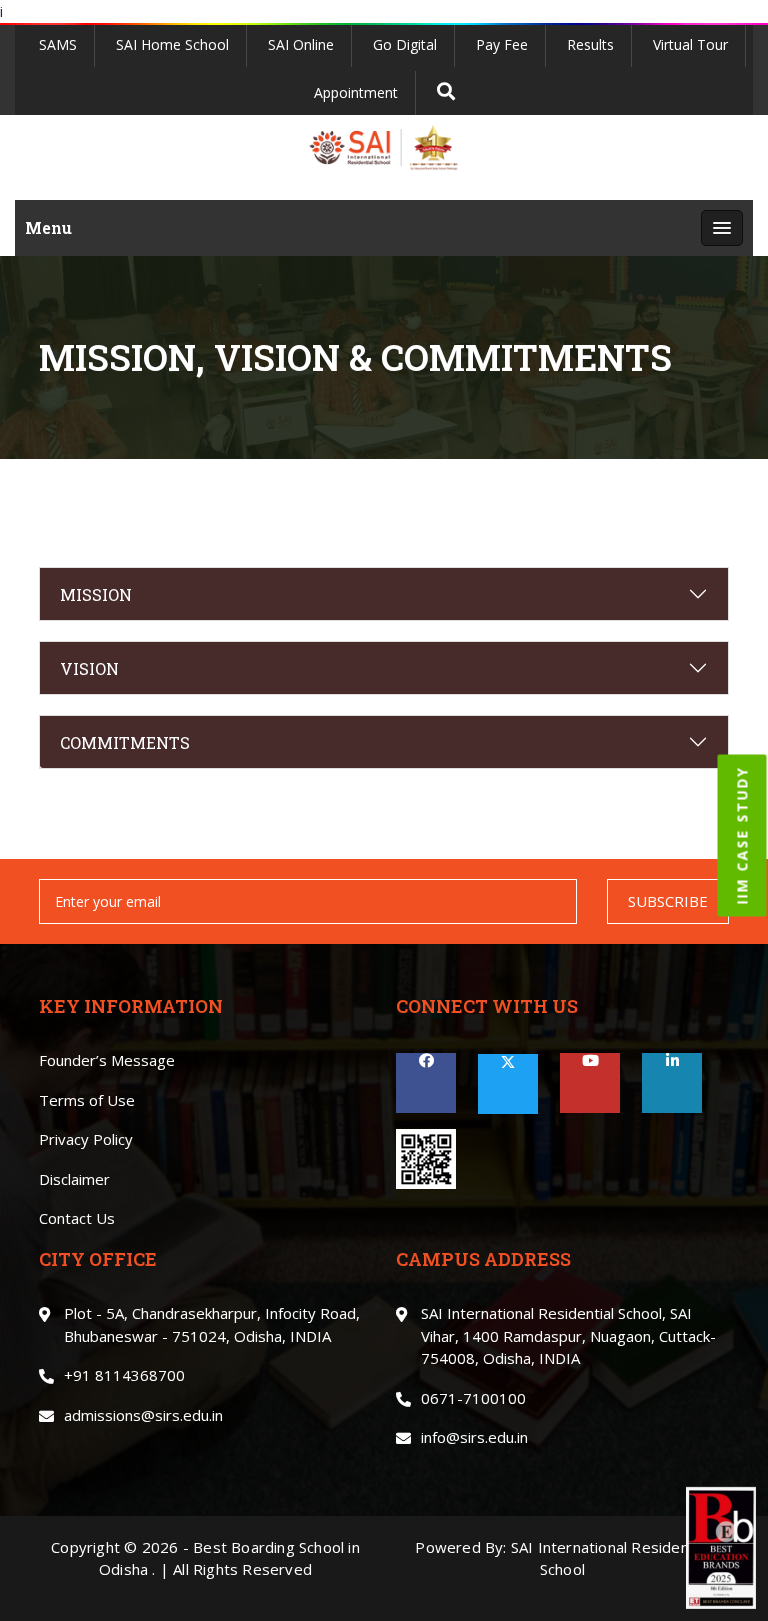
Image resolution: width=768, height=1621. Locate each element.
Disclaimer (74, 1179)
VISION (89, 668)
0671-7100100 (473, 1398)
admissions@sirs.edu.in (143, 1415)
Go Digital (405, 44)
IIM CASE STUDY (742, 835)
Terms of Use (87, 1100)
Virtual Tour (690, 44)
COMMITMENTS (125, 742)
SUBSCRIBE (668, 901)
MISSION (96, 594)
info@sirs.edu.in (474, 1437)
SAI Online (301, 44)
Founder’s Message (107, 1060)
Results (590, 44)
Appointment (356, 92)
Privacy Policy (86, 1139)
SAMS (58, 44)
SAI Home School (172, 44)
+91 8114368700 (124, 1375)
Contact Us (77, 1218)
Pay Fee (502, 44)
